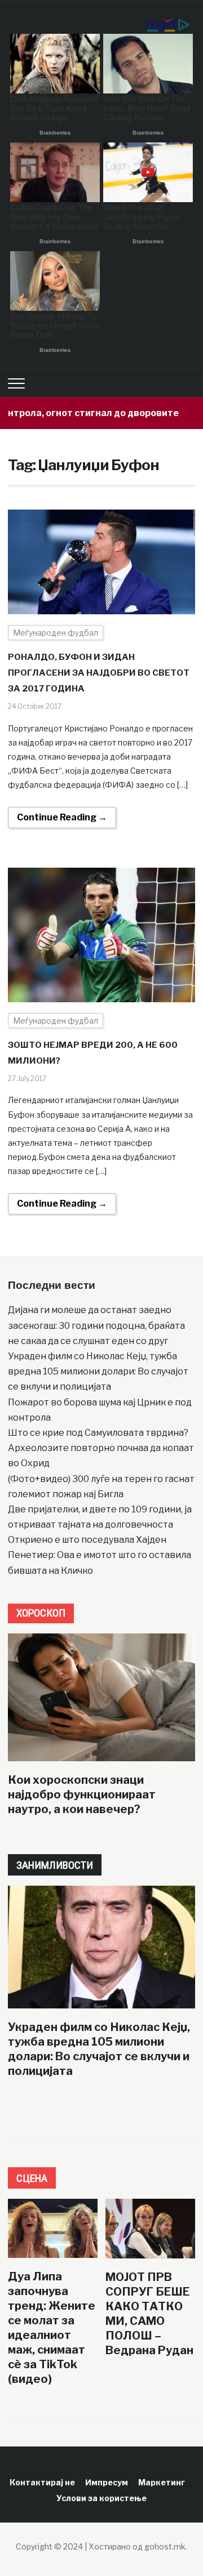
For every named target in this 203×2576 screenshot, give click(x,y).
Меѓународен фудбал (56, 633)
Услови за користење (101, 2498)
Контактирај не (42, 2482)
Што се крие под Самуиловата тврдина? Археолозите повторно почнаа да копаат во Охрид (101, 1448)
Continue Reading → (62, 817)
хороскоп (41, 1613)
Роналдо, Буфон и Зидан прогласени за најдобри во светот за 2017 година (99, 673)
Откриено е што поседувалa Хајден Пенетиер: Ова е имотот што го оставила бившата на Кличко (100, 1555)
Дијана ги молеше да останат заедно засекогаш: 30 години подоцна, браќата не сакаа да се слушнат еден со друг (96, 1325)
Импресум (107, 2482)
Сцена (32, 2178)
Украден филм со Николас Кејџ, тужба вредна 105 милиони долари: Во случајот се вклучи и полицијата (98, 1371)
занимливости (55, 1865)
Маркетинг (162, 2482)
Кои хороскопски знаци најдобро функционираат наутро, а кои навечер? (82, 1794)
